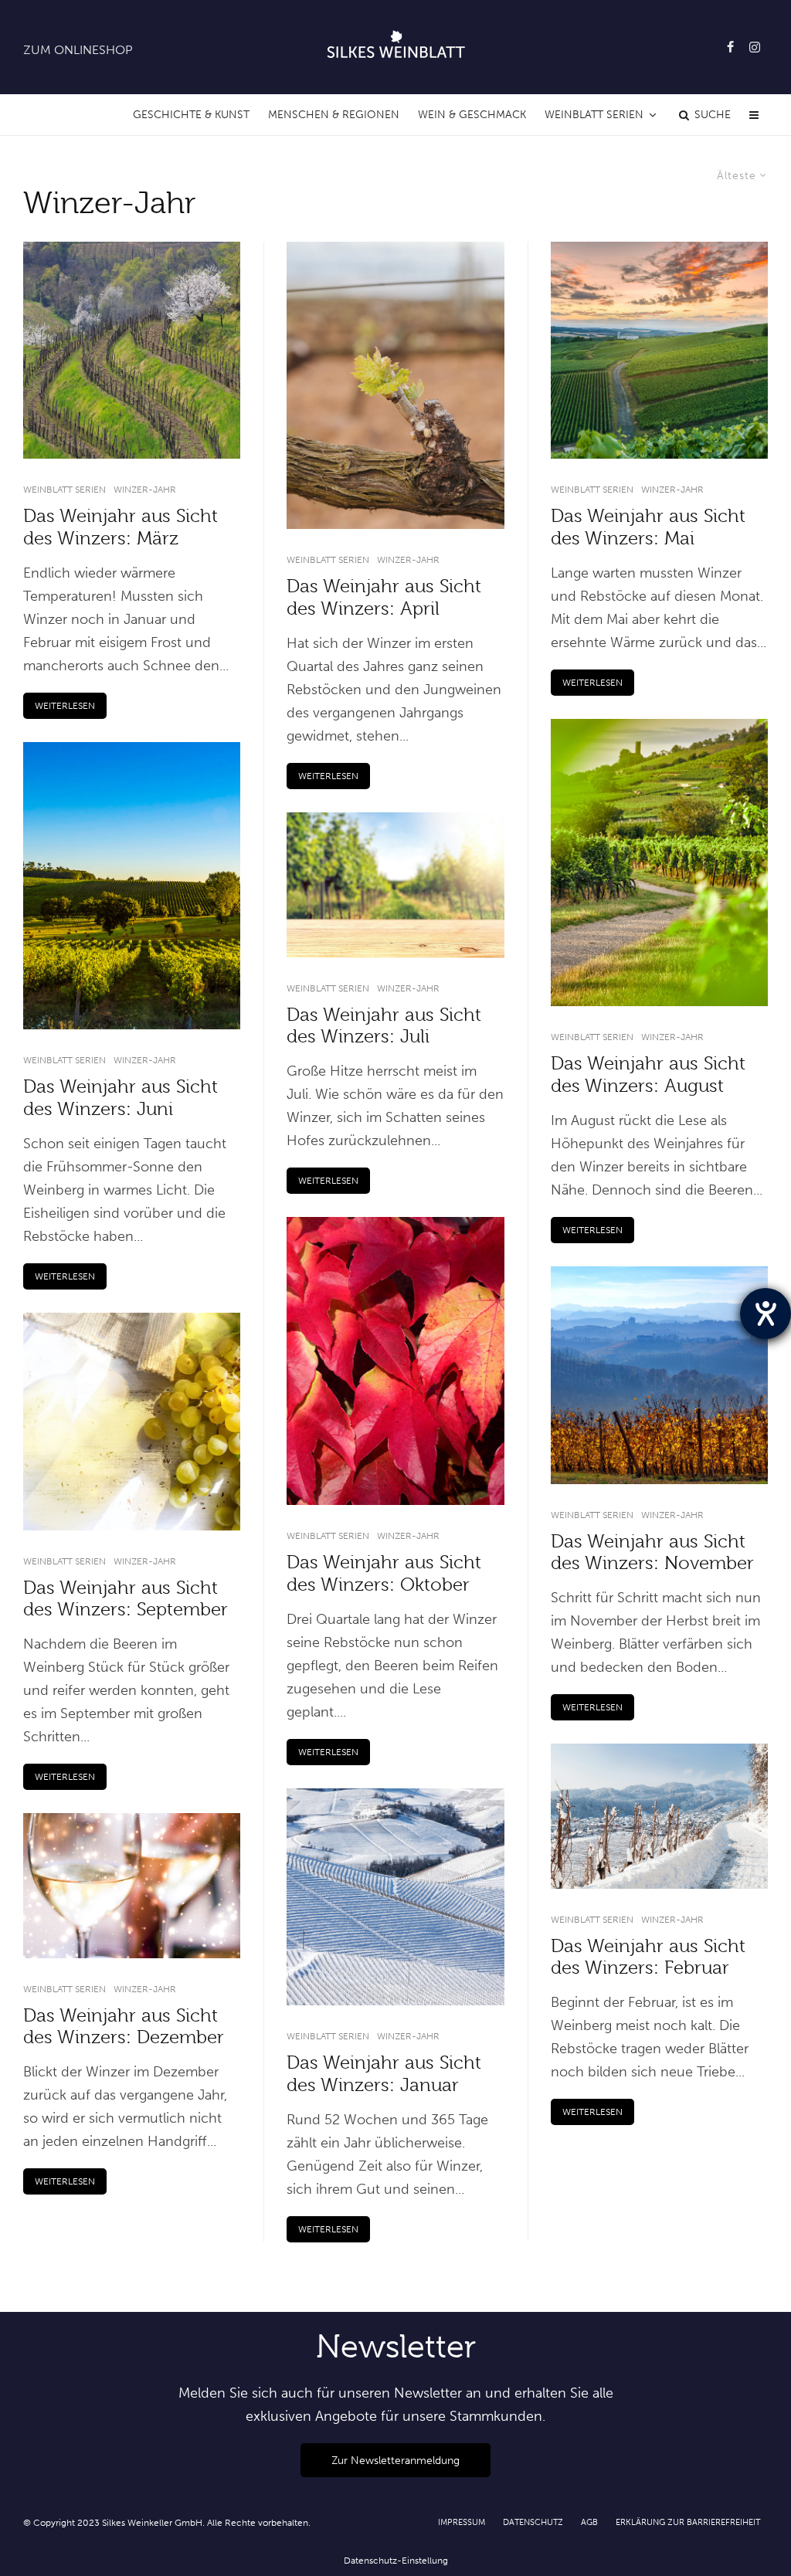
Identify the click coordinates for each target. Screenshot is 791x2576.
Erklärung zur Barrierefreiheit (688, 2522)
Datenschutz (533, 2522)
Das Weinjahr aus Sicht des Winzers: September (126, 1599)
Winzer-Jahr (145, 490)
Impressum (462, 2522)
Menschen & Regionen (334, 115)
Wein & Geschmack (472, 115)
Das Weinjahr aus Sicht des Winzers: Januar (384, 2074)
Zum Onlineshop (78, 50)
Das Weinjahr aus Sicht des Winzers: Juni (121, 1098)
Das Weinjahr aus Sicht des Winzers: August (648, 1074)
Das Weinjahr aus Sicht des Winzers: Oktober (384, 1573)
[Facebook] (730, 47)
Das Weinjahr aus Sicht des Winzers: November (652, 1552)
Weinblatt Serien (594, 115)
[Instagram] (755, 47)
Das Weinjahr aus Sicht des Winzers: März (121, 527)
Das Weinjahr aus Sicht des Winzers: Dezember (124, 2027)
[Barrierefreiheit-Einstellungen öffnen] (766, 1313)
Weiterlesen (65, 706)
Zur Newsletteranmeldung (395, 2460)
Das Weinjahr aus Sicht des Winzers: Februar (648, 1957)
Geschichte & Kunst (191, 115)
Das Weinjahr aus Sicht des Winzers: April (384, 597)
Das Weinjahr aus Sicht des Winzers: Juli (384, 1026)
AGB (589, 2522)
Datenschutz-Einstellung (396, 2561)
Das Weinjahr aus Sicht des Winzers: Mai (648, 527)
